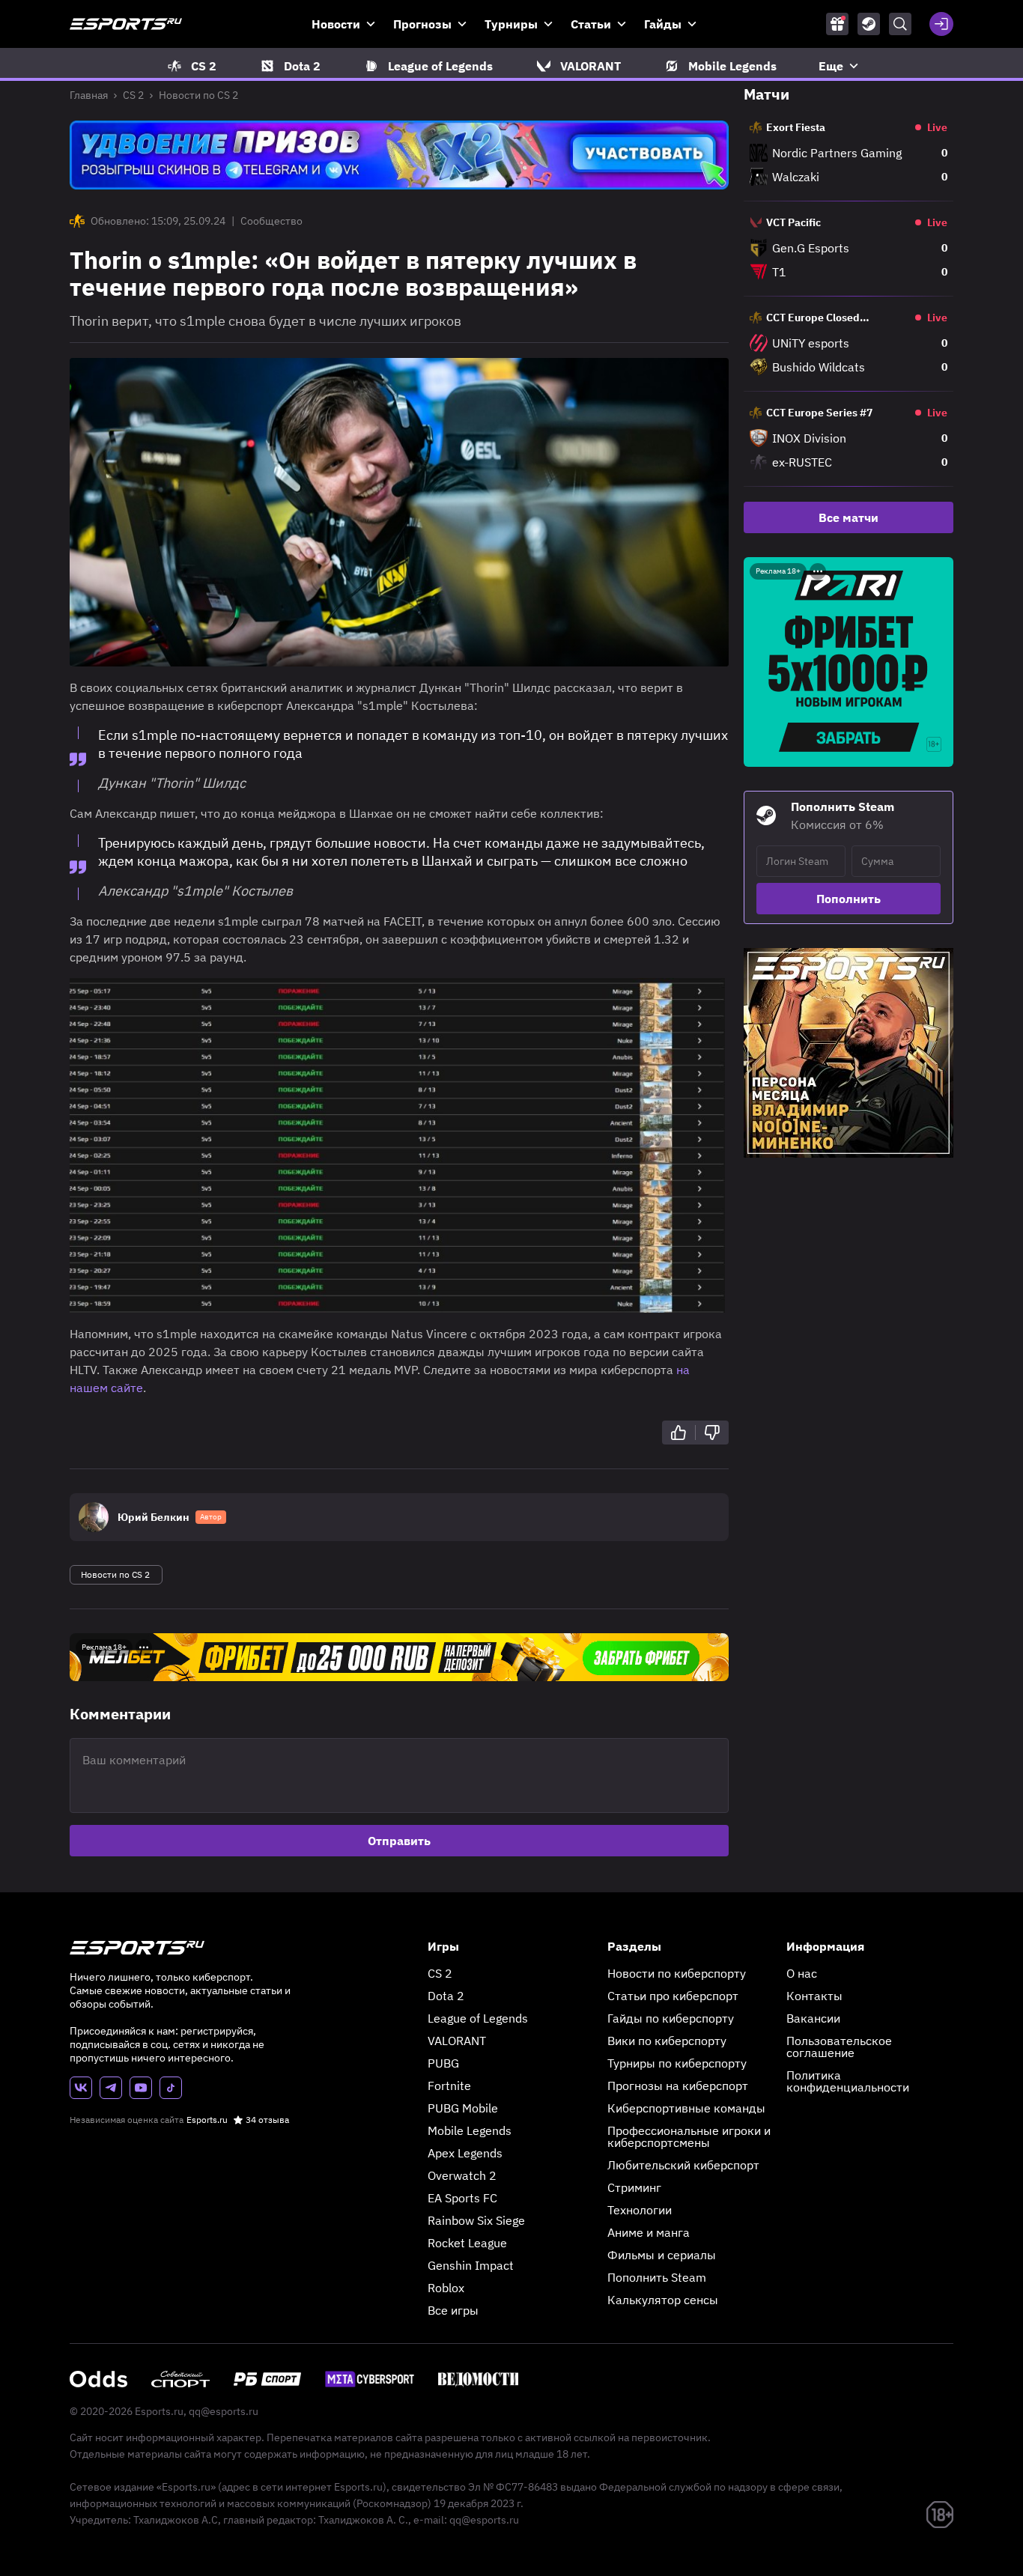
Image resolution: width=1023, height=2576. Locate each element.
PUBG (443, 2063)
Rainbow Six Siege (476, 2220)
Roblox (446, 2288)
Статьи (591, 24)
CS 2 (133, 95)
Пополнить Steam (657, 2277)
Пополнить (849, 899)
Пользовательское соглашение (839, 2047)
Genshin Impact (471, 2265)
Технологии (640, 2210)
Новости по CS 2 (198, 95)
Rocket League (467, 2243)
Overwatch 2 (462, 2175)
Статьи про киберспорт (673, 1996)
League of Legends (478, 2018)
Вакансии (813, 2018)
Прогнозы (422, 24)
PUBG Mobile (463, 2108)
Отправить (399, 1841)
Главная (89, 95)
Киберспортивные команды (686, 2108)
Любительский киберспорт (683, 2165)
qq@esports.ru (224, 2411)
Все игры (453, 2310)
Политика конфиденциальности (848, 2081)
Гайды (663, 24)
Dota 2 (446, 1996)
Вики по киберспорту (667, 2041)
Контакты (814, 1996)
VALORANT (457, 2041)
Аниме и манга (649, 2232)
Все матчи (849, 517)
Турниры (511, 24)
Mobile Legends (470, 2130)
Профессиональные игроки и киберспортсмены (689, 2136)
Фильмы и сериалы (662, 2255)
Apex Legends (465, 2153)
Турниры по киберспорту (677, 2063)
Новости (336, 24)
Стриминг (634, 2187)
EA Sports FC (462, 2198)
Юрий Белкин (154, 1517)
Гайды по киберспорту (671, 2018)
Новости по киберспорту (677, 1973)
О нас (802, 1973)
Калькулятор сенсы (663, 2300)
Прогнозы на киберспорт (678, 2086)
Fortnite (449, 2086)
